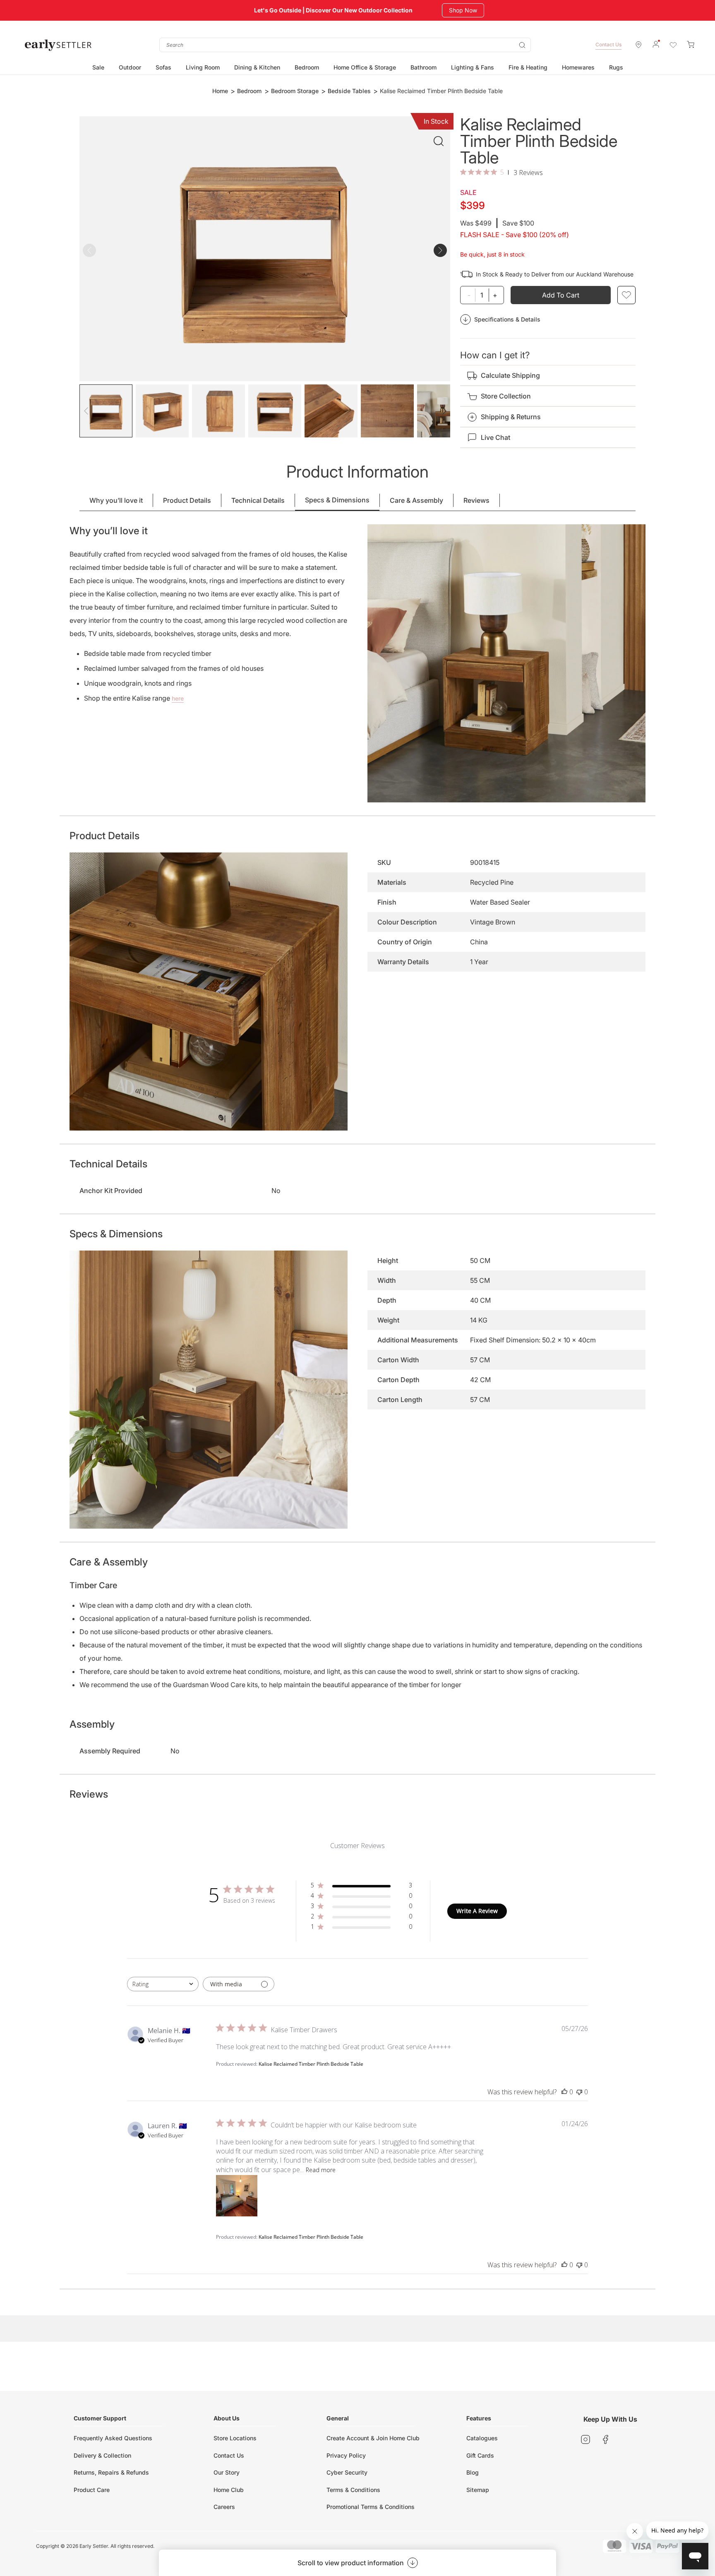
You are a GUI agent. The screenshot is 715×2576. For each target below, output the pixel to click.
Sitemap (478, 2490)
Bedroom (249, 91)
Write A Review (477, 1911)
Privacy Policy (346, 2455)
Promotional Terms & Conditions (371, 2507)
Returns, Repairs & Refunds (111, 2472)
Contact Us (608, 44)
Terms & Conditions (353, 2490)
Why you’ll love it (116, 500)
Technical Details (258, 500)
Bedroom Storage (295, 91)
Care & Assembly (416, 500)
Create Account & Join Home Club (373, 2438)
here (178, 698)
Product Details (187, 500)
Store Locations (235, 2438)
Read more (321, 2170)
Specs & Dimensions (337, 500)
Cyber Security (347, 2472)
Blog (473, 2472)
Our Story (227, 2472)
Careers (224, 2507)
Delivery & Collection (102, 2455)
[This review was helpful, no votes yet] (564, 2092)
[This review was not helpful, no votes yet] (579, 2092)
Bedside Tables (349, 91)
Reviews (476, 500)
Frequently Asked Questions (113, 2438)
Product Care (92, 2490)
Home (220, 91)
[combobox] (345, 45)
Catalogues (482, 2438)
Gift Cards (480, 2455)
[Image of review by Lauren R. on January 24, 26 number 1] (237, 2196)
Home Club (229, 2490)
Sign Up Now (466, 10)
